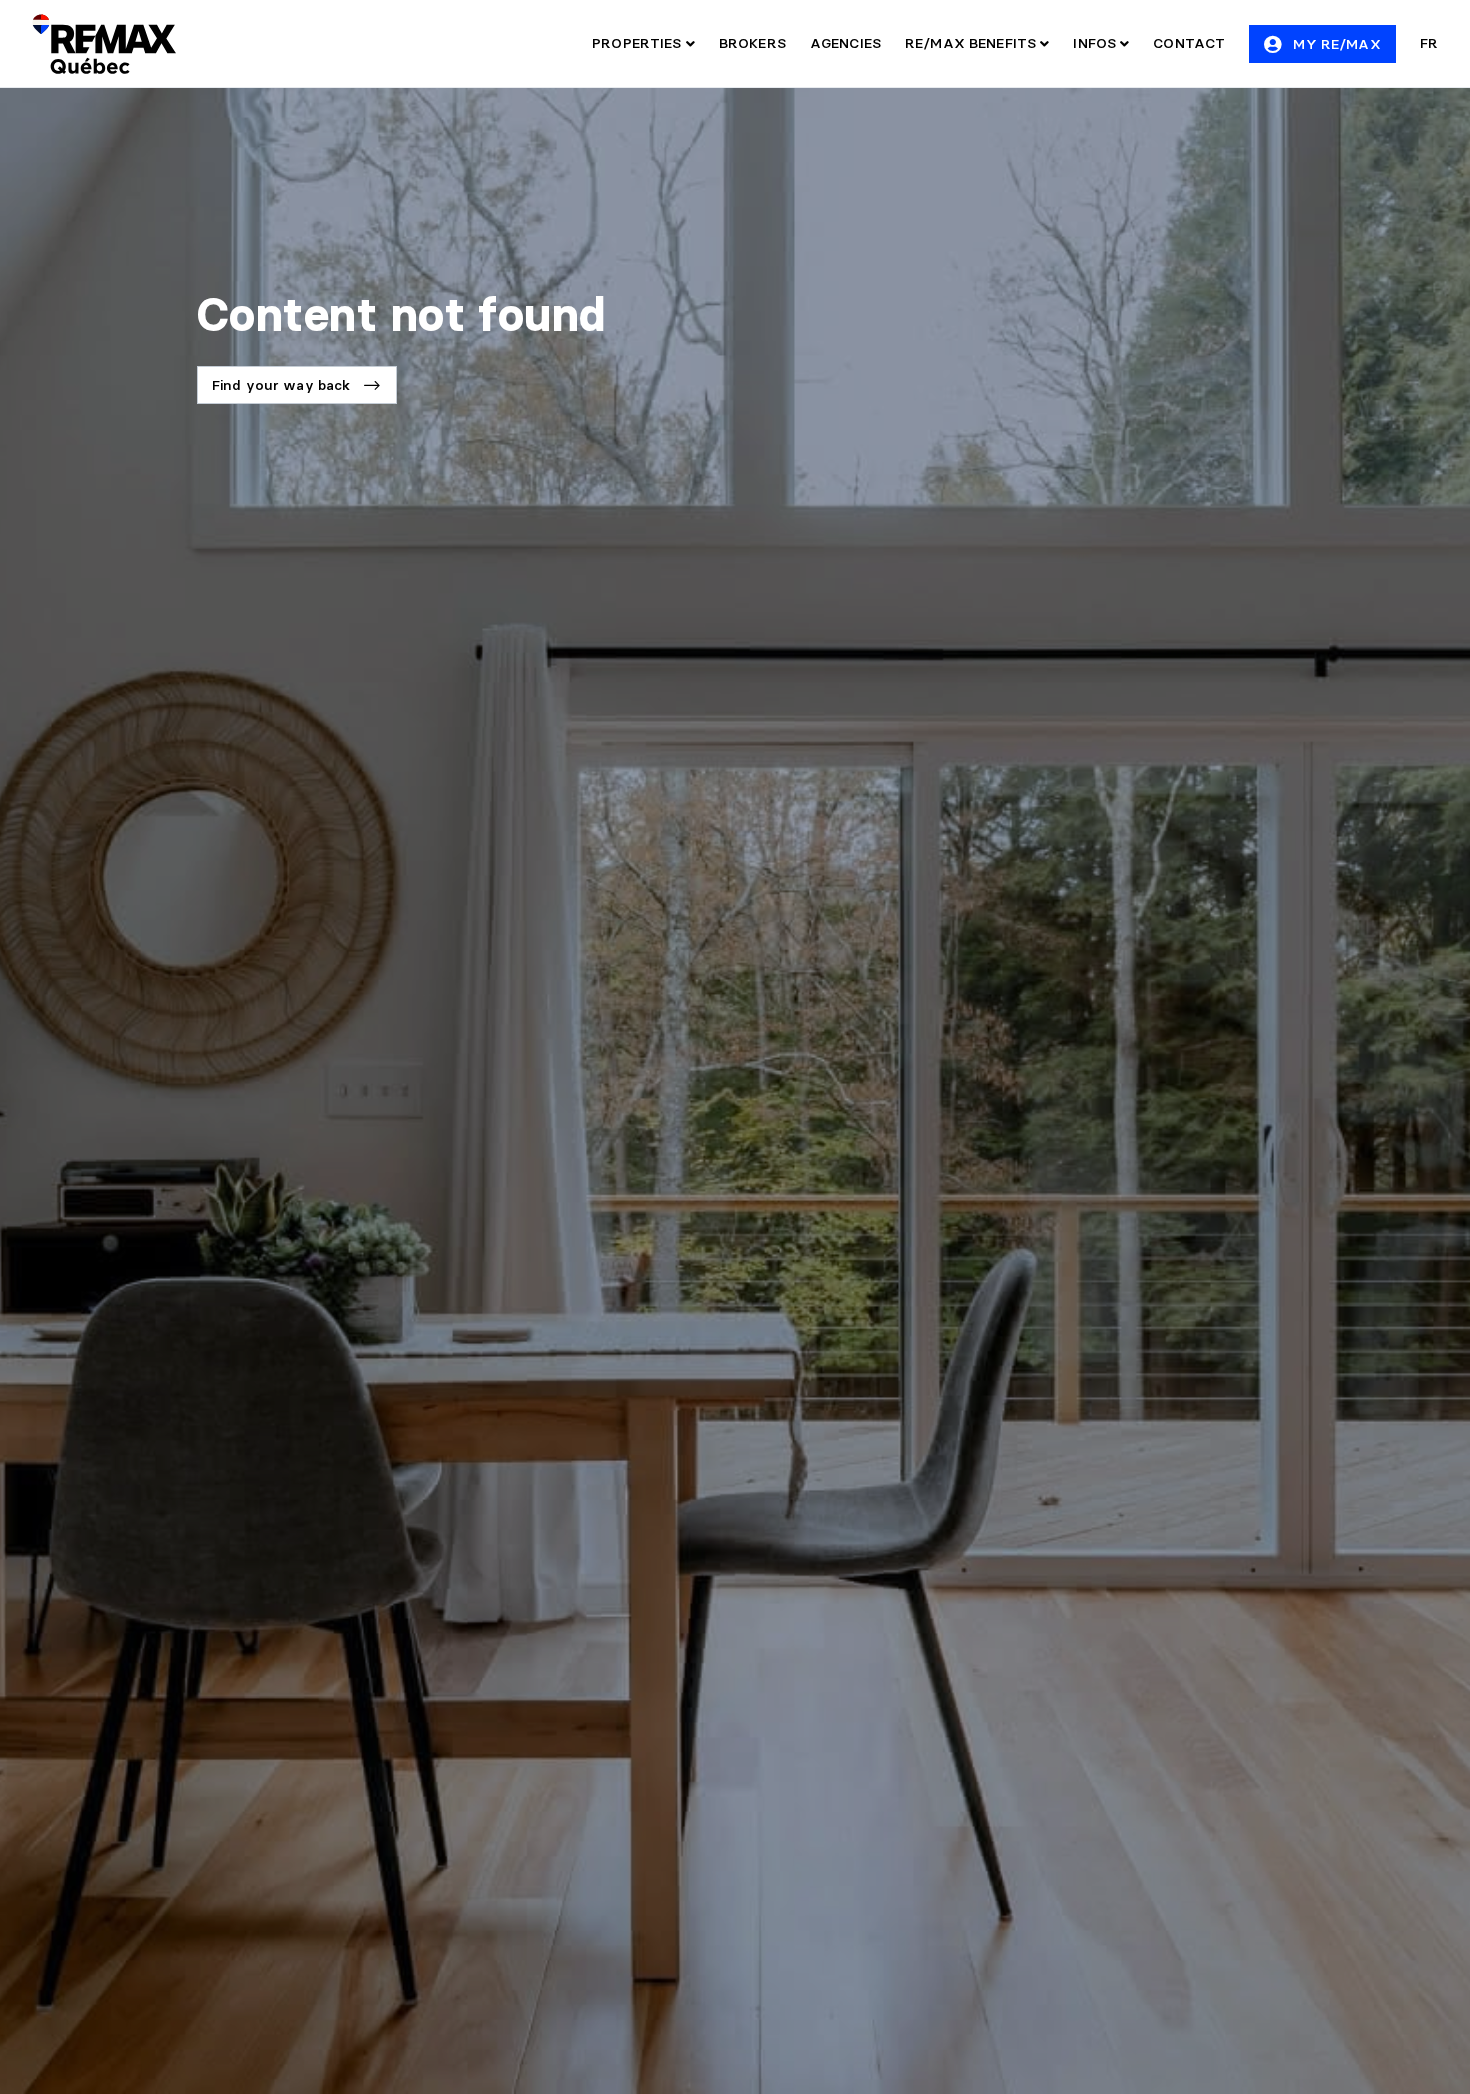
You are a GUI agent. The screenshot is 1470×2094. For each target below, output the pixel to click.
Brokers (752, 43)
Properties (639, 43)
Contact (1189, 43)
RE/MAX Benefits (972, 43)
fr (1429, 43)
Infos (1096, 43)
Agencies (845, 43)
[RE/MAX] (104, 44)
